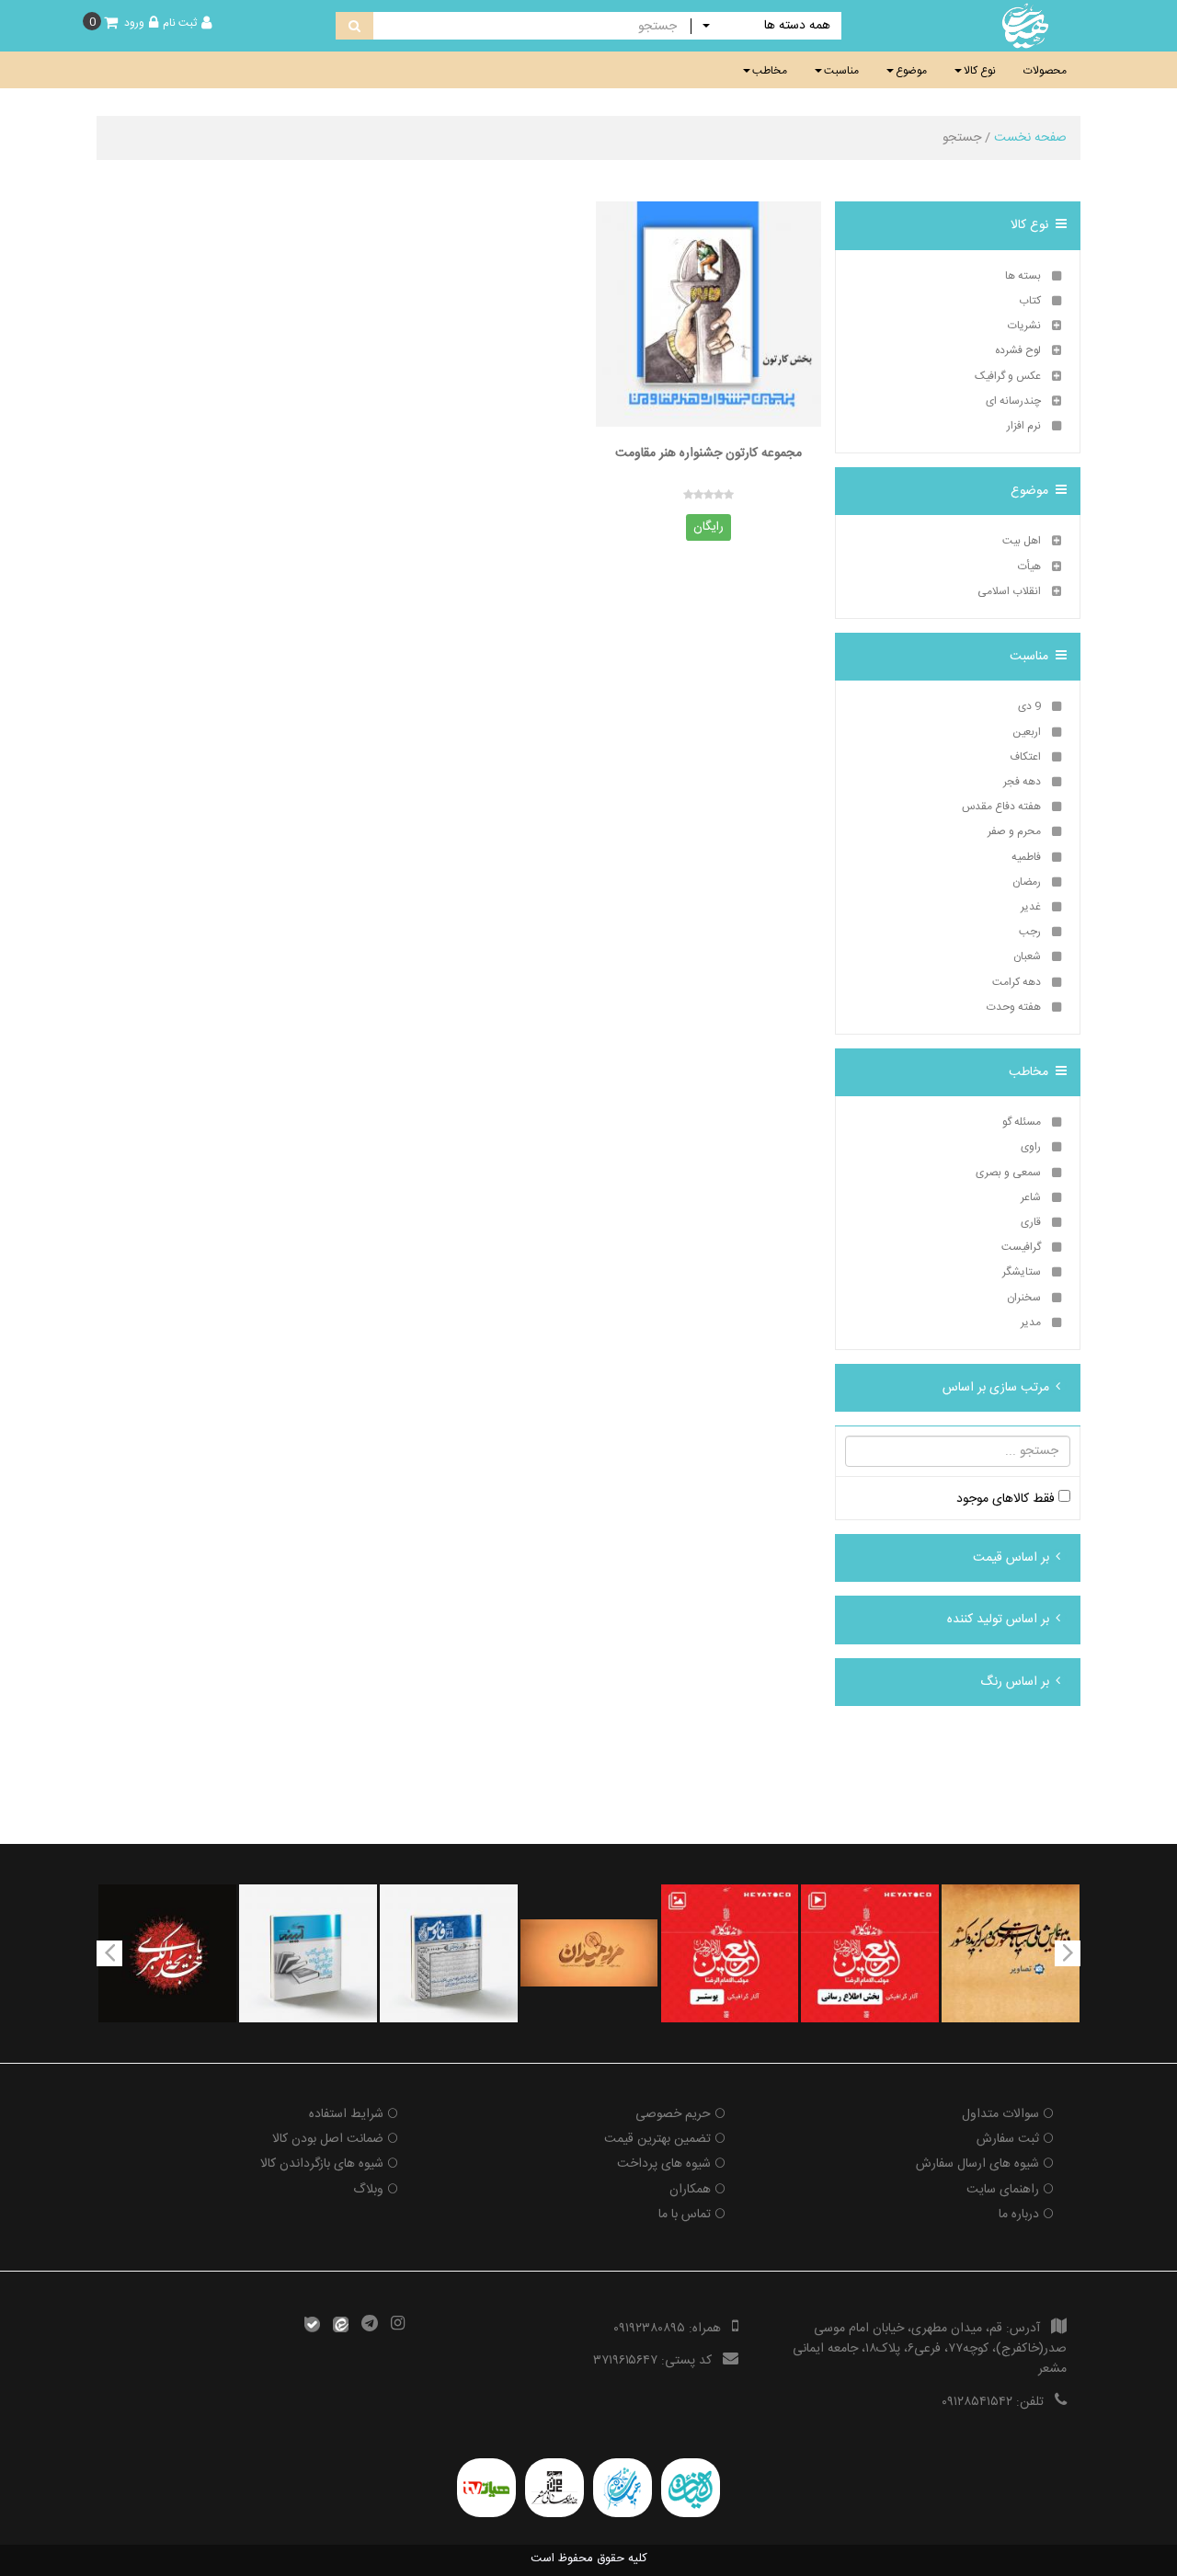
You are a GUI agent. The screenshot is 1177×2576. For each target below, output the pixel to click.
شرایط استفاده (346, 2114)
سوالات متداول (1000, 2114)
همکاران (690, 2190)
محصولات (1045, 71)
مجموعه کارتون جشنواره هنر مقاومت (708, 454)
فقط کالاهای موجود (1007, 1499)
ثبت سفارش (1008, 2139)
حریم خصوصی (673, 2114)
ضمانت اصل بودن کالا (328, 2139)
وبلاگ (368, 2190)
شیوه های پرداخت (664, 2164)
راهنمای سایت (1003, 2190)
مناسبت (841, 71)
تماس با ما (685, 2215)
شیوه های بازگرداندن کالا (322, 2164)
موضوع (911, 71)
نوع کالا (980, 71)
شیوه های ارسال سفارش (977, 2164)
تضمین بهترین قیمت (657, 2139)
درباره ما (1019, 2215)
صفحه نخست (1030, 138)
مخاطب (770, 71)
